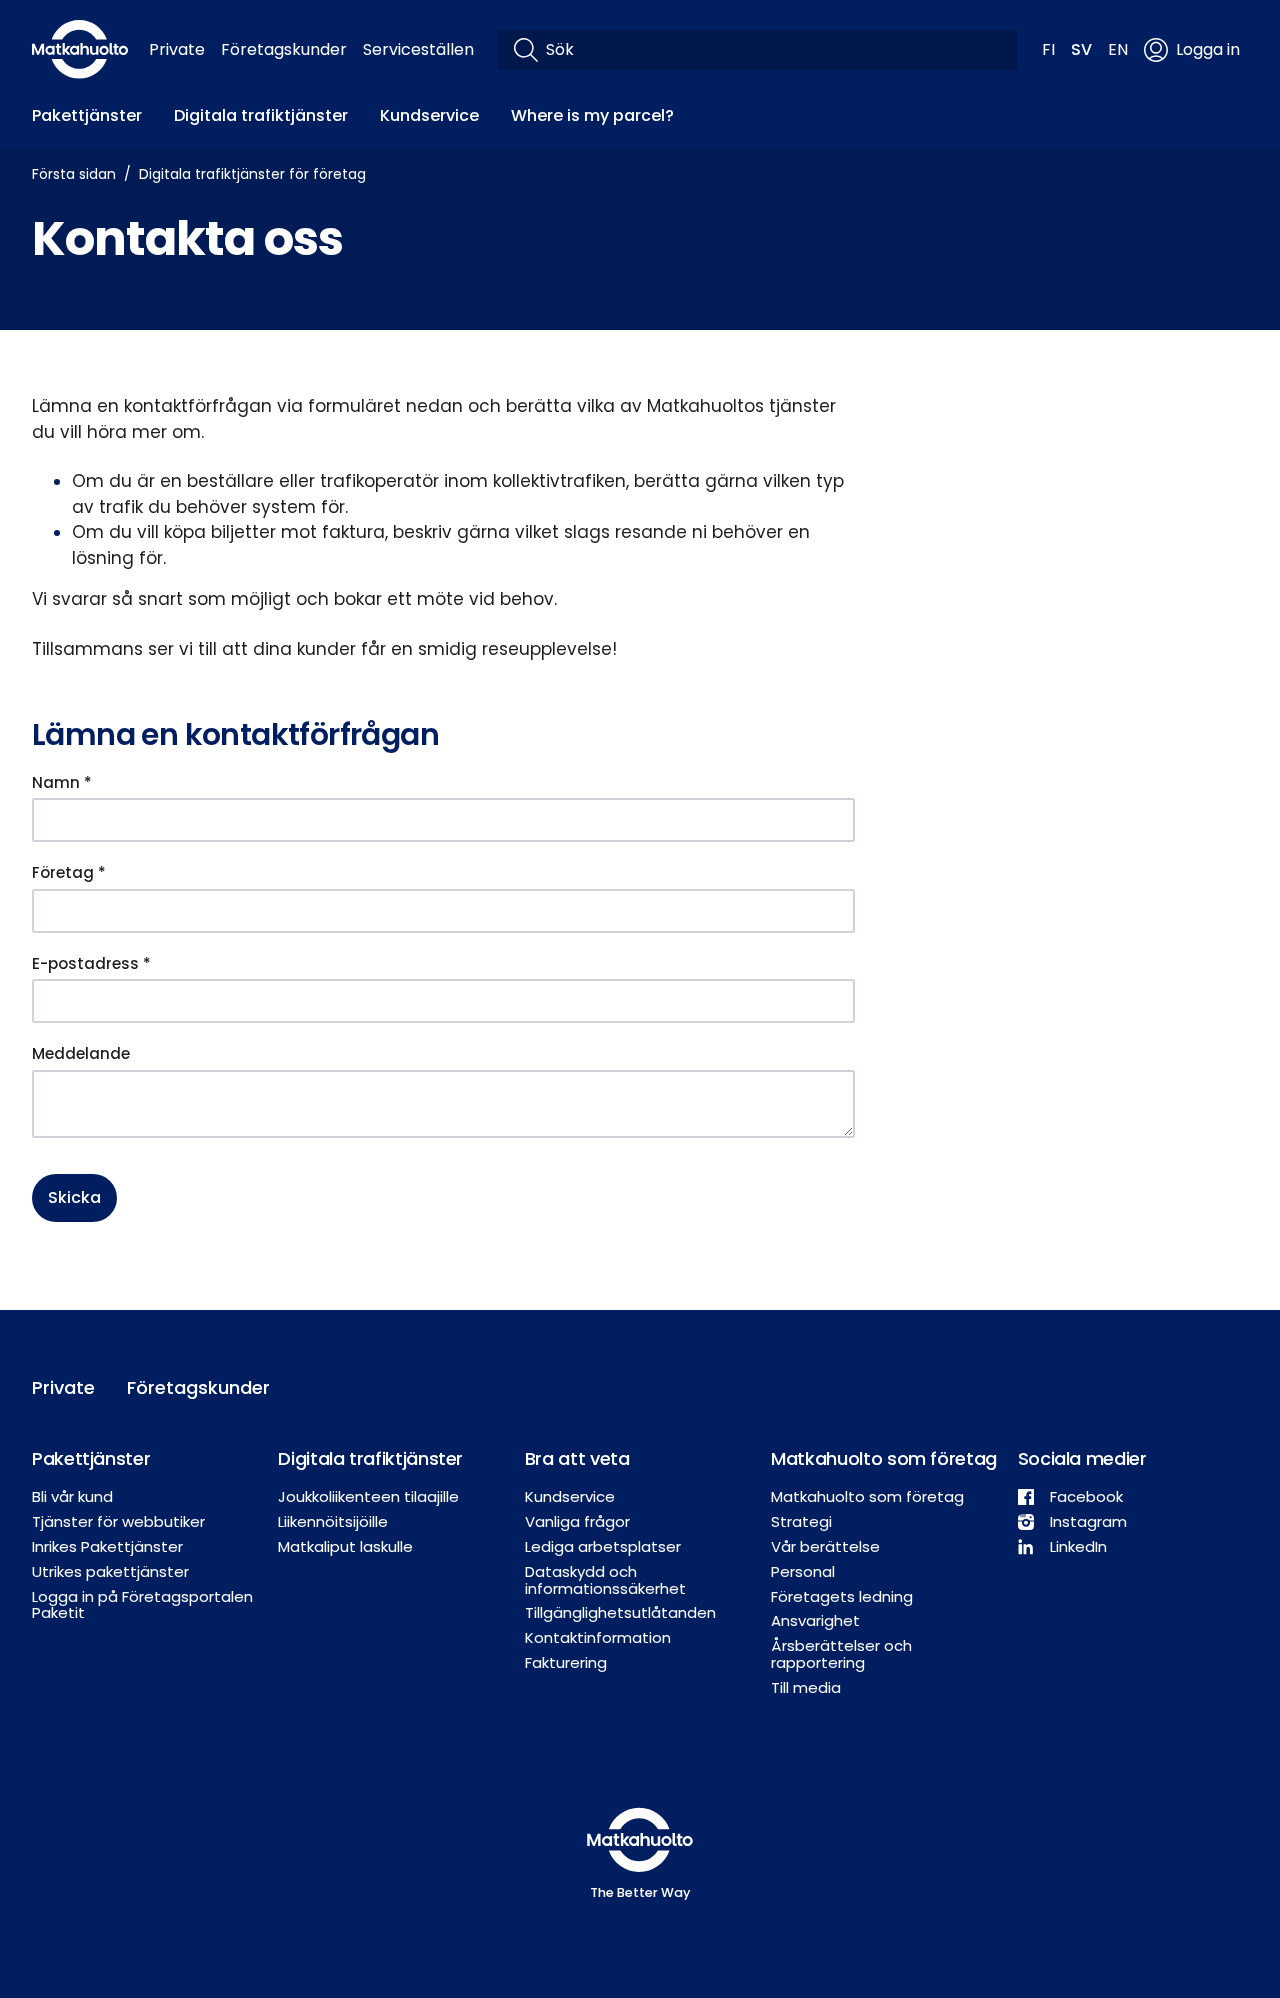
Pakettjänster (87, 115)
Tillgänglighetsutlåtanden (620, 1612)
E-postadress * (91, 963)
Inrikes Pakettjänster (107, 1546)
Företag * (69, 872)
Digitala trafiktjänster (261, 115)
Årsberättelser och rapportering (841, 1654)
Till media (806, 1687)
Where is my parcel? (592, 115)
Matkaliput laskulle (345, 1546)
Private (177, 49)
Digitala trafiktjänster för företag (252, 174)
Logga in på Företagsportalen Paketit (142, 1605)
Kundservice (429, 115)
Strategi (801, 1521)
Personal (803, 1571)
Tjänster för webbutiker (118, 1521)
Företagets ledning (842, 1596)
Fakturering (566, 1662)
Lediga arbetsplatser (603, 1546)
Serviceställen (418, 49)
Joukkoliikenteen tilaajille (368, 1496)
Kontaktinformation (598, 1637)
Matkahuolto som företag (867, 1496)
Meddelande (81, 1053)
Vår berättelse (825, 1546)
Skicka (74, 1197)
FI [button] (1048, 49)
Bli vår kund (72, 1496)
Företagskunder (284, 49)
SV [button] (1081, 49)
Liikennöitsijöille (333, 1521)
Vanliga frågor (577, 1521)
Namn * (62, 782)
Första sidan (74, 174)
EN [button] (1118, 49)
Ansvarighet (815, 1620)
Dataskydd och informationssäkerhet (605, 1580)
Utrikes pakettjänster (110, 1571)
